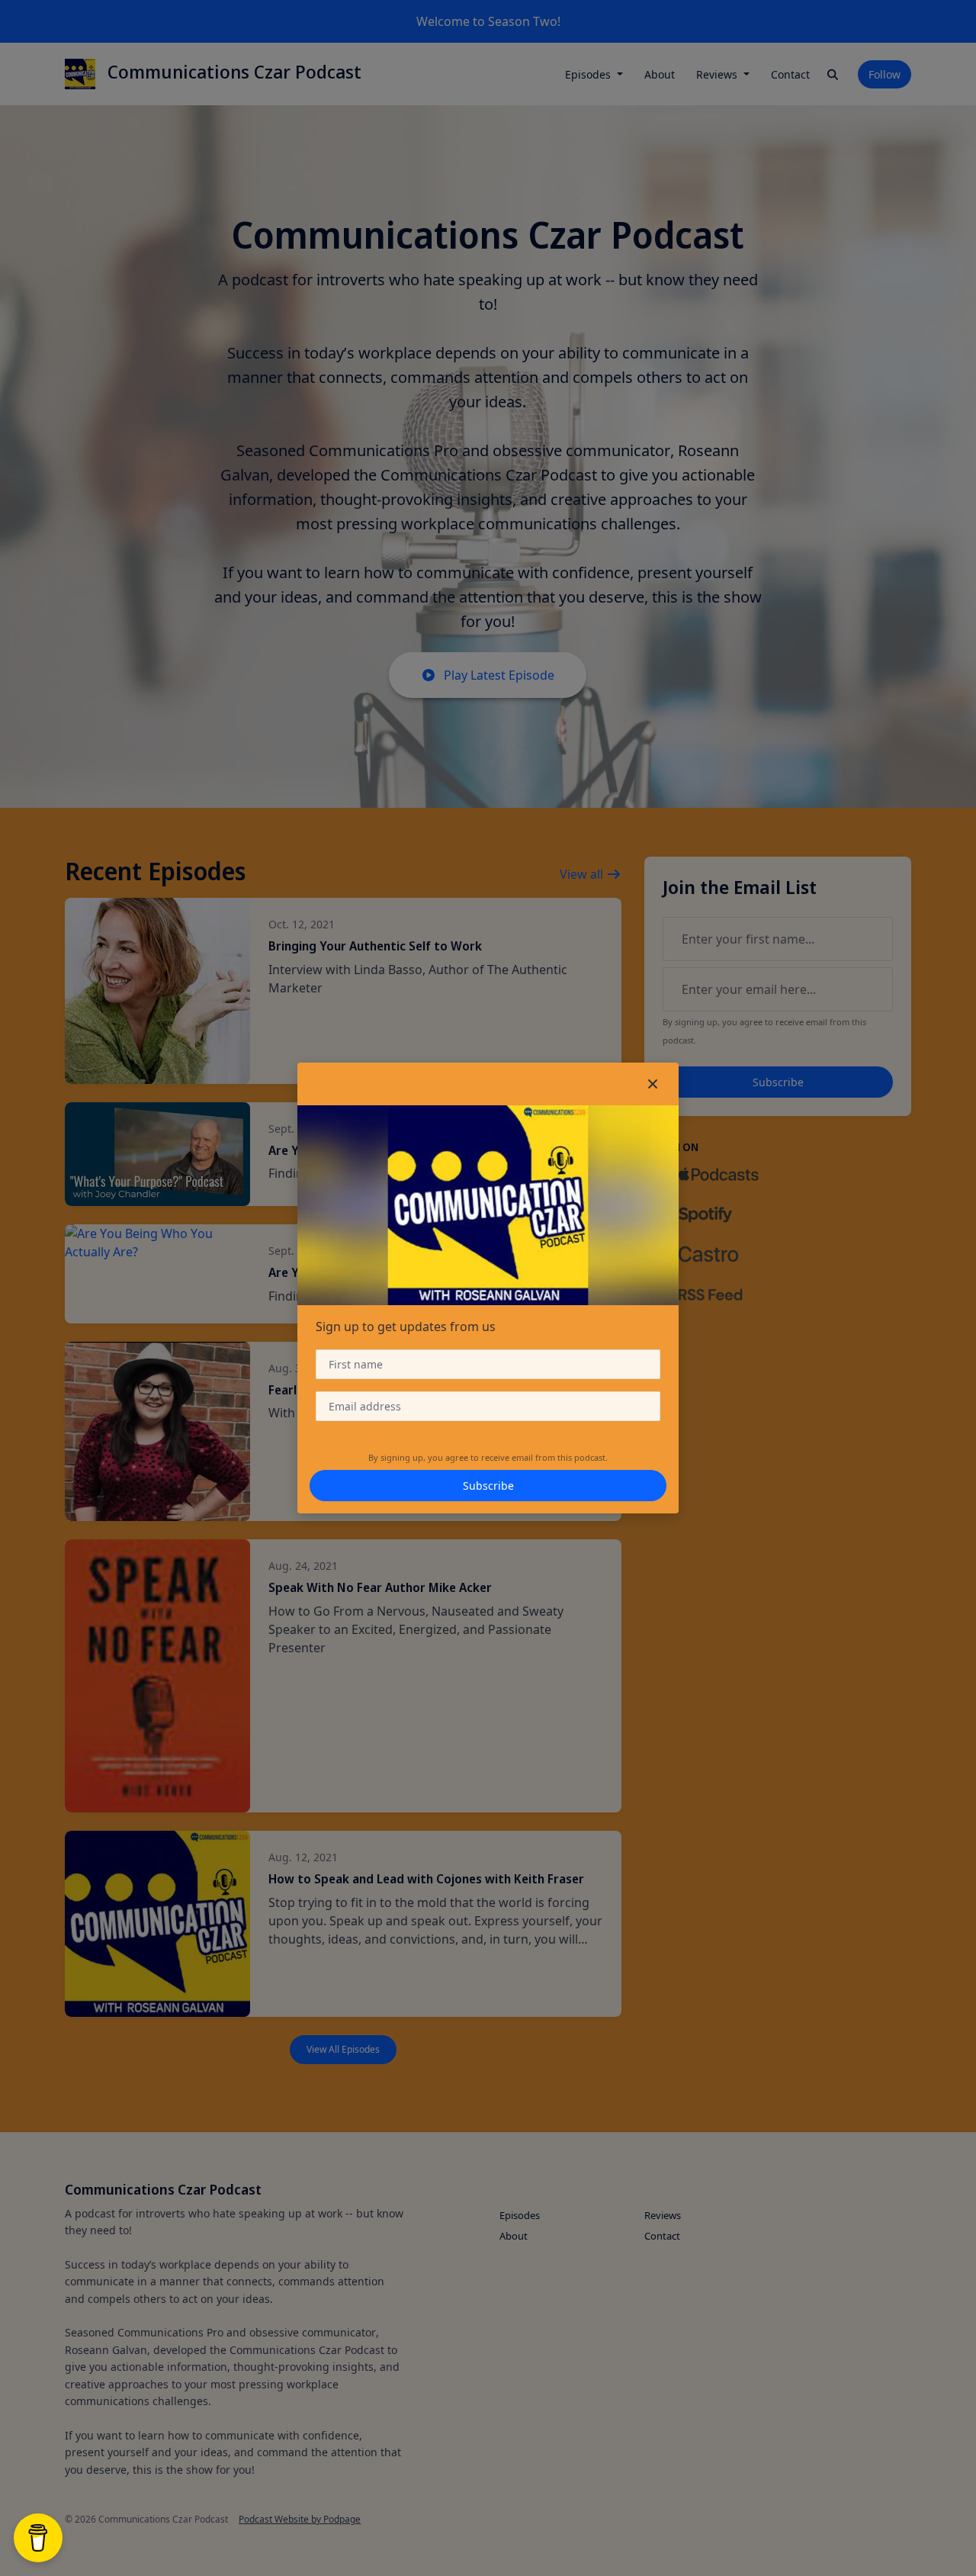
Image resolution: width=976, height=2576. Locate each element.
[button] (653, 1084)
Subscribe (488, 1486)
